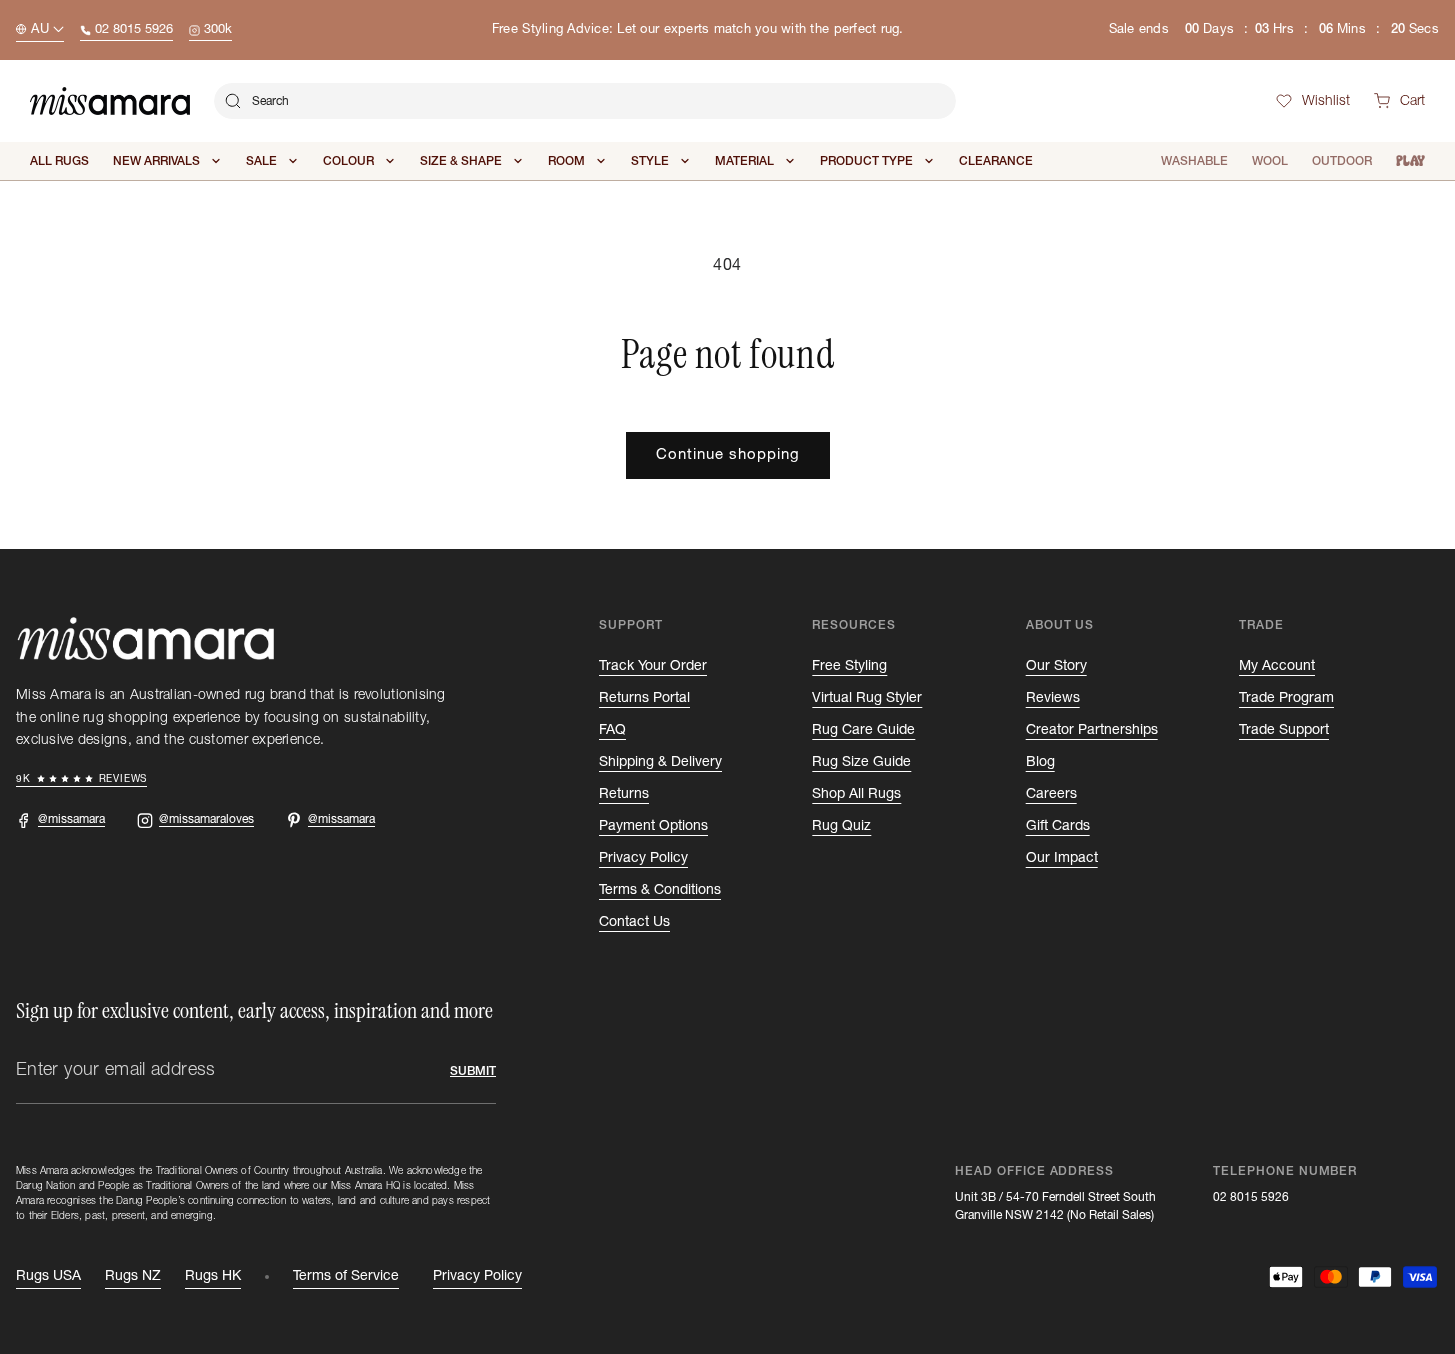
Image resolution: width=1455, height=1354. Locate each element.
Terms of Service (346, 1276)
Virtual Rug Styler (867, 698)
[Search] (233, 101)
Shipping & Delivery (660, 762)
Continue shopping (728, 454)
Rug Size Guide (861, 762)
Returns (624, 794)
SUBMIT (473, 1071)
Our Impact (1062, 858)
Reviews (1053, 698)
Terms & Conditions (660, 890)
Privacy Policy (643, 858)
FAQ (612, 730)
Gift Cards (1058, 826)
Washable (1194, 161)
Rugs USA (48, 1276)
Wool (1270, 161)
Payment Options (653, 826)
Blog (1040, 762)
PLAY (1410, 161)
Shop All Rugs (856, 794)
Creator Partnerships (1092, 730)
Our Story (1056, 666)
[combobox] (585, 101)
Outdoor (1342, 161)
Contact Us (634, 922)
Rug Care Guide (863, 730)
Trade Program (1286, 698)
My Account (1277, 666)
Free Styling (849, 666)
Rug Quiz (841, 826)
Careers (1051, 794)
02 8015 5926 (1251, 1197)
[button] (1399, 101)
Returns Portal (644, 698)
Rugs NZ (133, 1276)
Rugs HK (213, 1276)
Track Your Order (653, 666)
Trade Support (1284, 730)
